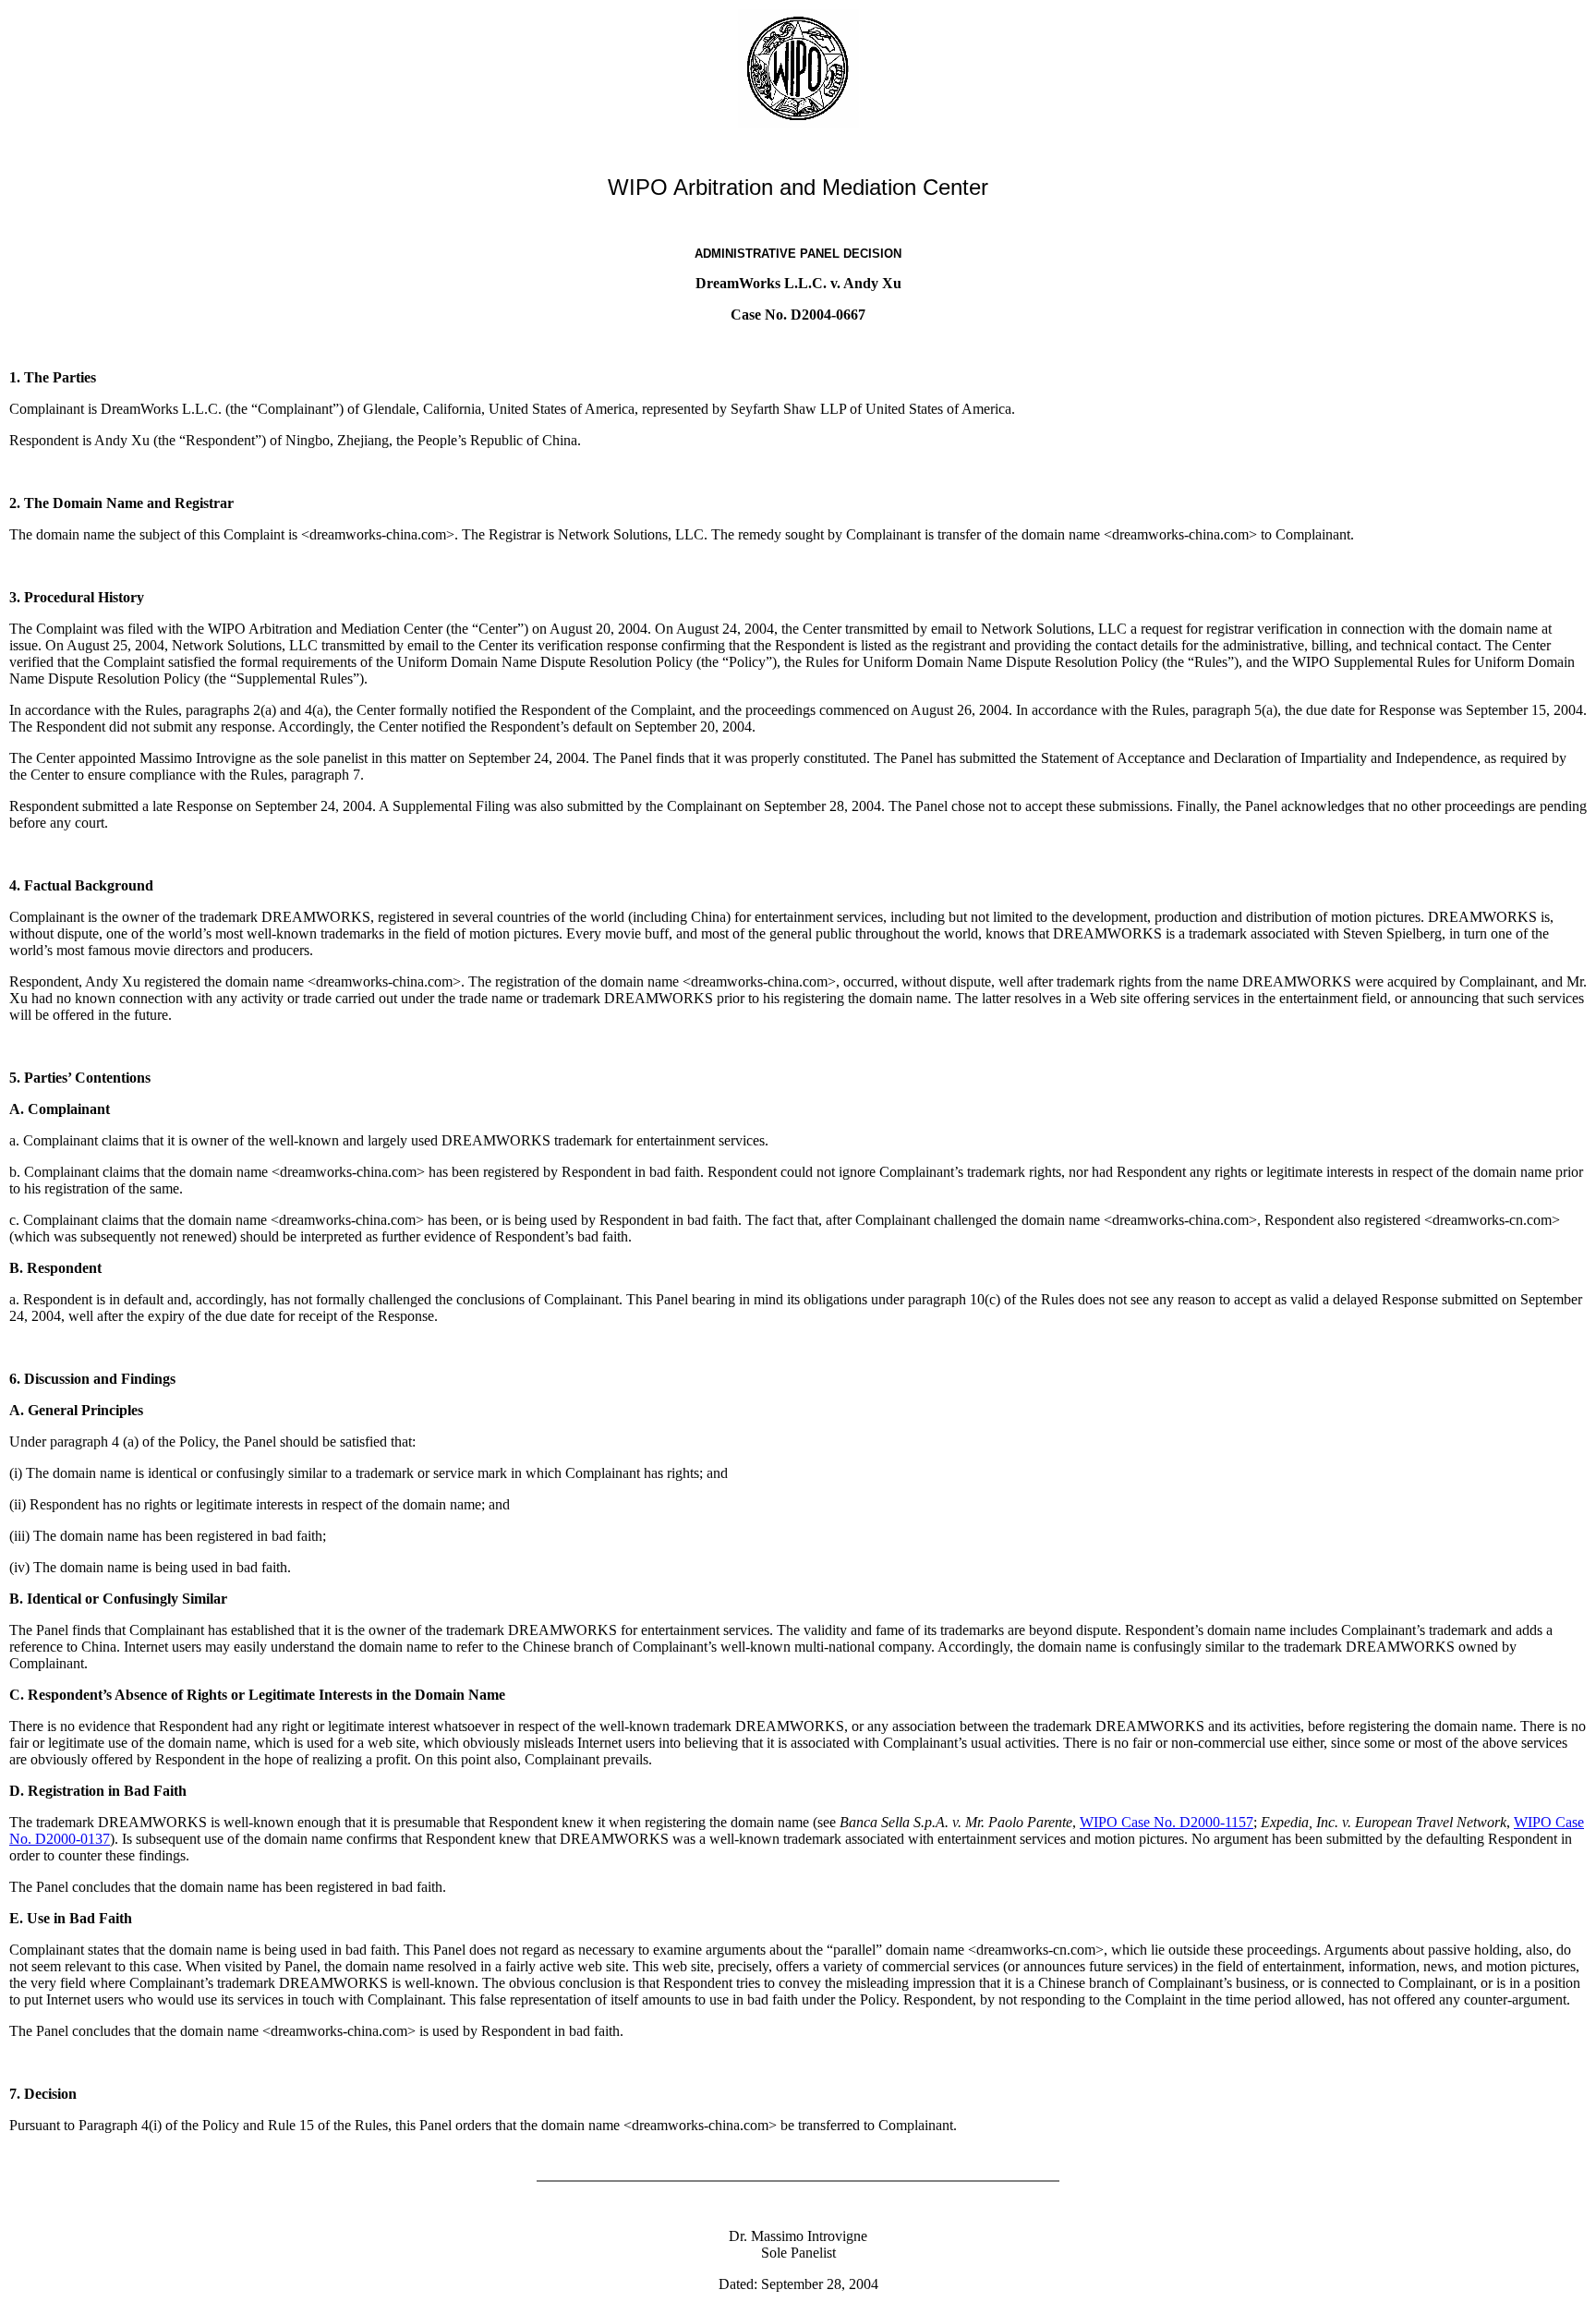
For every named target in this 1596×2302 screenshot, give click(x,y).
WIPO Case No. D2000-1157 (1167, 1822)
